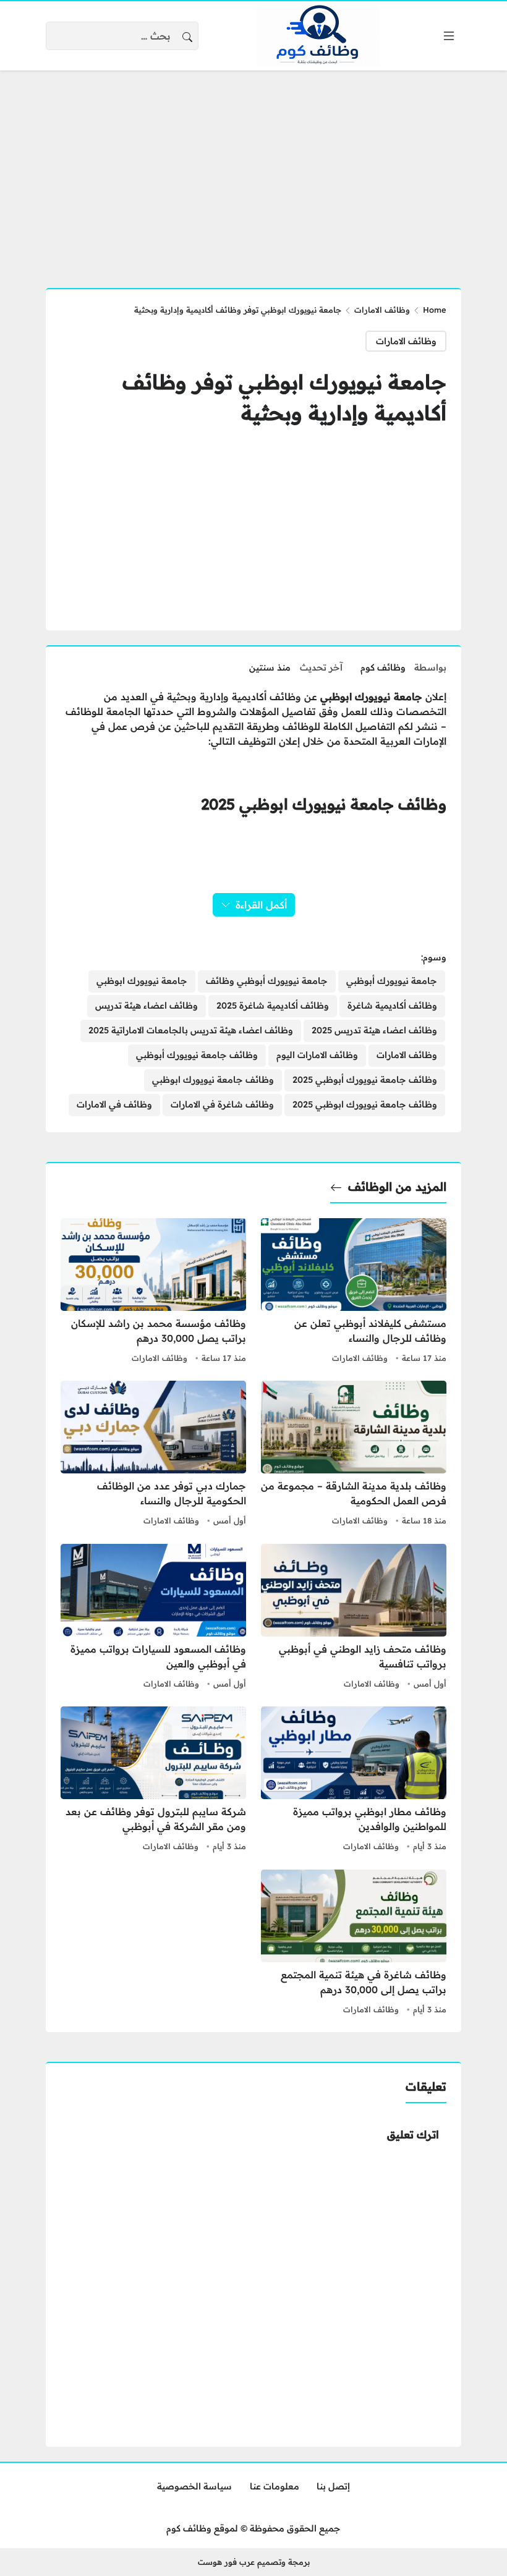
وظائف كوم (383, 667)
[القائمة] (449, 36)
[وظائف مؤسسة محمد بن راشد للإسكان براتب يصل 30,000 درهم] (153, 1292)
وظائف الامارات (382, 310)
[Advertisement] (253, 172)
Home (435, 310)
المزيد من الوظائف (397, 1187)
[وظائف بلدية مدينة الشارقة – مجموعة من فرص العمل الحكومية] (354, 1455)
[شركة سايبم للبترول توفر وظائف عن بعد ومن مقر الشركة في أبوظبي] (153, 1781)
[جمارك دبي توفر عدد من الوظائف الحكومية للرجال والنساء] (153, 1455)
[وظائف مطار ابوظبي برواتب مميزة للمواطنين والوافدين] (354, 1781)
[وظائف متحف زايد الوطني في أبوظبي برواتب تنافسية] (354, 1618)
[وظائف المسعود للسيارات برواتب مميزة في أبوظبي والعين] (153, 1618)
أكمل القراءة (261, 905)
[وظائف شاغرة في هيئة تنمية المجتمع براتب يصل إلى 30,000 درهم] (354, 1944)
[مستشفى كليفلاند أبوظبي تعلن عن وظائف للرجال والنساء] (354, 1292)
